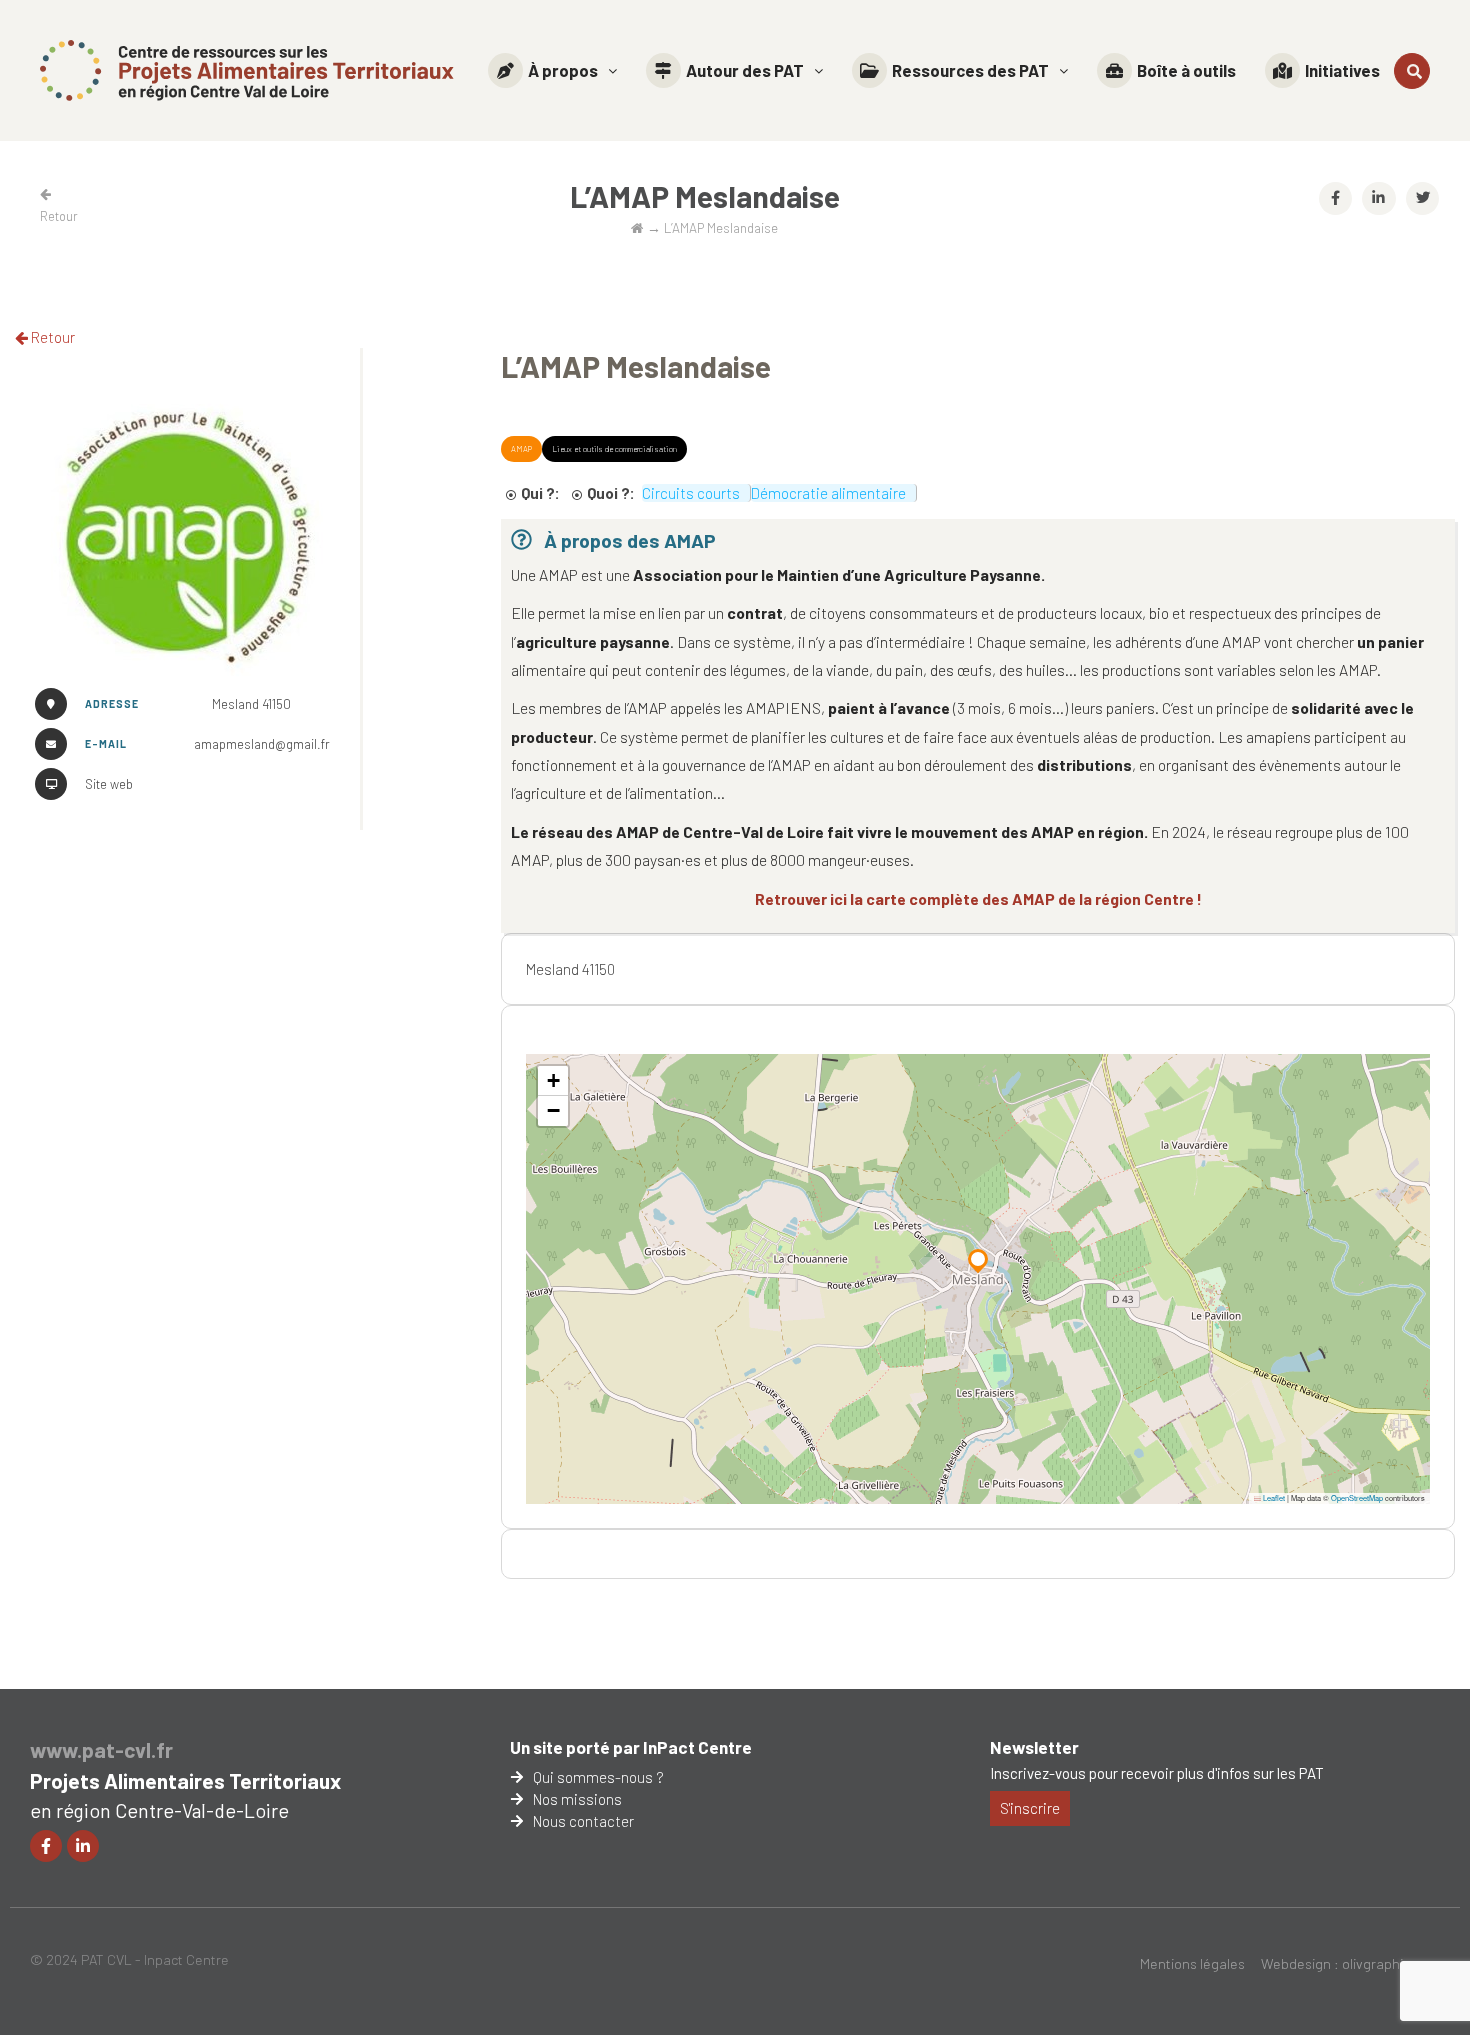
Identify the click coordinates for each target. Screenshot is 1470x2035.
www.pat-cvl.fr (101, 1749)
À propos (563, 70)
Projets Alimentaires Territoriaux (185, 1780)
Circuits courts (691, 493)
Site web (109, 784)
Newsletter (1034, 1747)
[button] (552, 70)
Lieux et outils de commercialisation (614, 449)
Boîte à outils (1186, 70)
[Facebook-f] (46, 1846)
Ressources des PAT (970, 70)
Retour (51, 337)
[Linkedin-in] (83, 1846)
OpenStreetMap (1357, 1497)
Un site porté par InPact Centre (631, 1747)
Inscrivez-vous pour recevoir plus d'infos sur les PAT (1157, 1773)
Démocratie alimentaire (828, 493)
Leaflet (1273, 1497)
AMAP (521, 449)
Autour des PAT (745, 70)
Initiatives (1342, 70)
